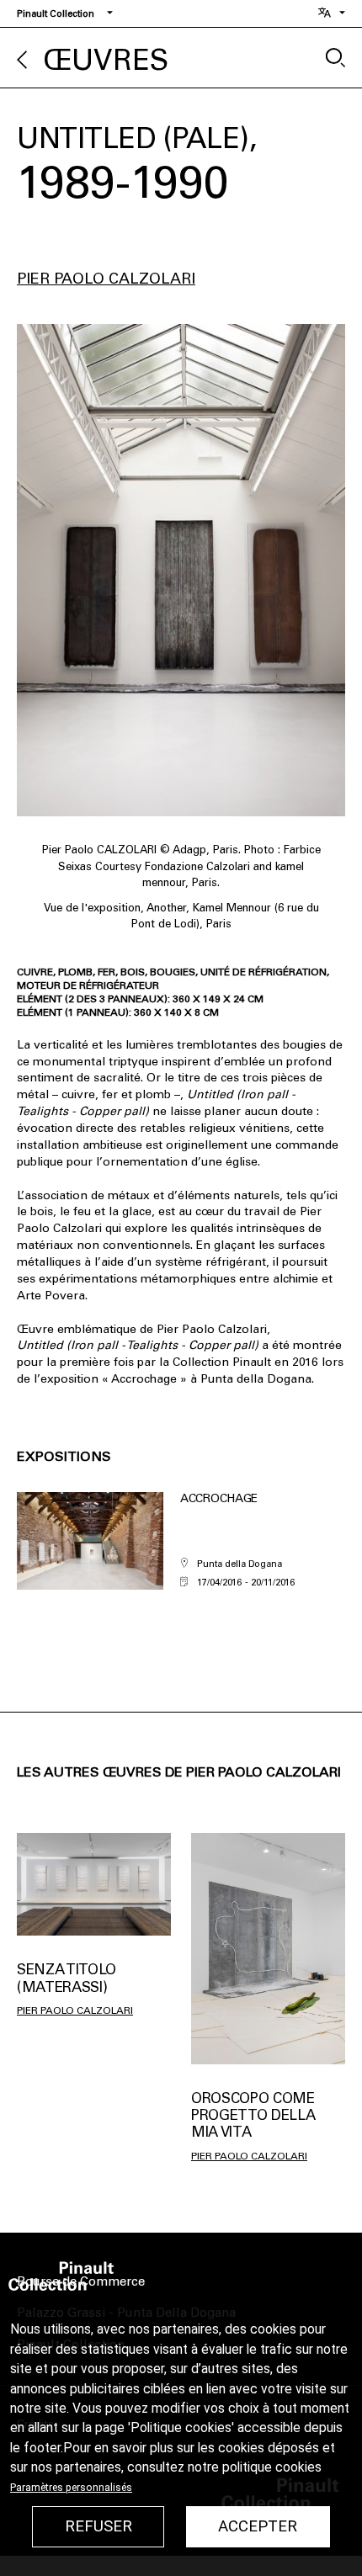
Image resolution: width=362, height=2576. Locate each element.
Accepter (258, 2526)
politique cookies (272, 2467)
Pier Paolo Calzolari (106, 279)
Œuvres (106, 60)
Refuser (98, 2526)
